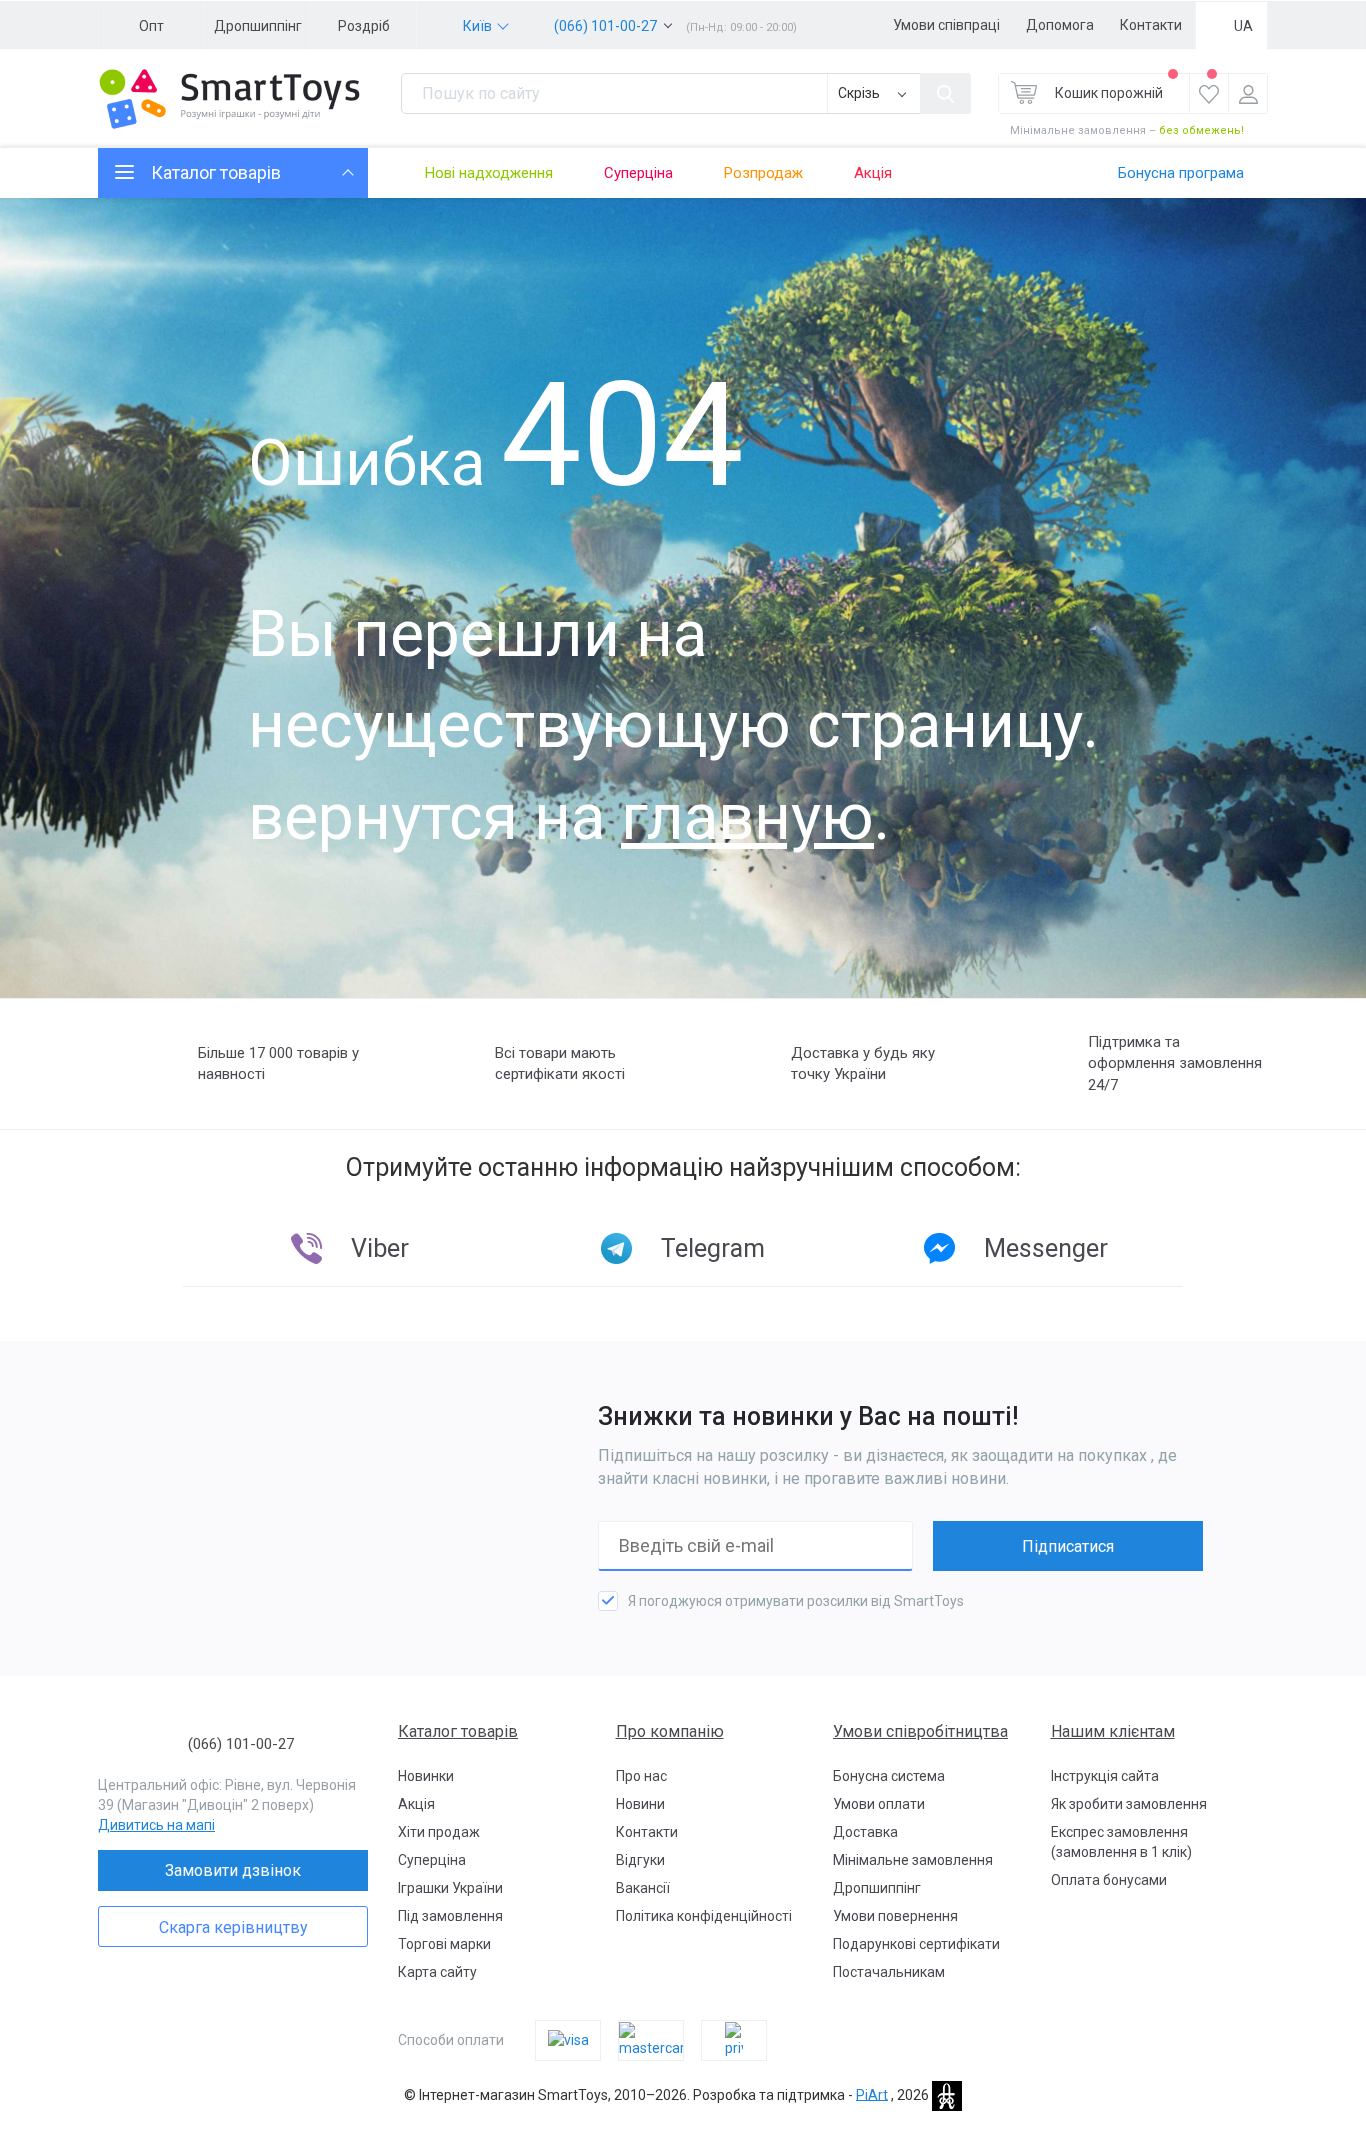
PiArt (872, 2094)
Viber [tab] (380, 1248)
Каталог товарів (458, 1731)
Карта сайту (437, 1972)
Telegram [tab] (713, 1248)
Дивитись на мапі (156, 1825)
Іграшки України (450, 1888)
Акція (873, 173)
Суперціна (638, 173)
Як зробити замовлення (1129, 1804)
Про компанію (670, 1731)
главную (747, 817)
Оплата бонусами (1109, 1880)
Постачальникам (889, 1972)
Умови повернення (895, 1916)
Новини (640, 1804)
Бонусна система (889, 1776)
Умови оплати (879, 1804)
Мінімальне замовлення (913, 1860)
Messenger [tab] (1046, 1248)
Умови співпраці (946, 25)
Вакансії (643, 1888)
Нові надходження (489, 173)
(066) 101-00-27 (605, 26)
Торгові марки (444, 1944)
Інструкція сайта (1105, 1776)
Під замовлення (450, 1916)
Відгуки (640, 1860)
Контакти (1151, 25)
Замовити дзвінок (233, 1870)
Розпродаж (763, 173)
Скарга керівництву (233, 1927)
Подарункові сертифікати (916, 1944)
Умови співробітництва (920, 1731)
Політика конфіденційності (704, 1916)
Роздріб (364, 26)
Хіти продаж (439, 1832)
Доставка (865, 1832)
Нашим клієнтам (1113, 1731)
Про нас (641, 1776)
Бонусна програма (1181, 173)
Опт (151, 26)
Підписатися (1068, 1546)
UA (1243, 26)
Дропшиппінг (258, 26)
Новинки (426, 1776)
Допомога (1060, 25)
